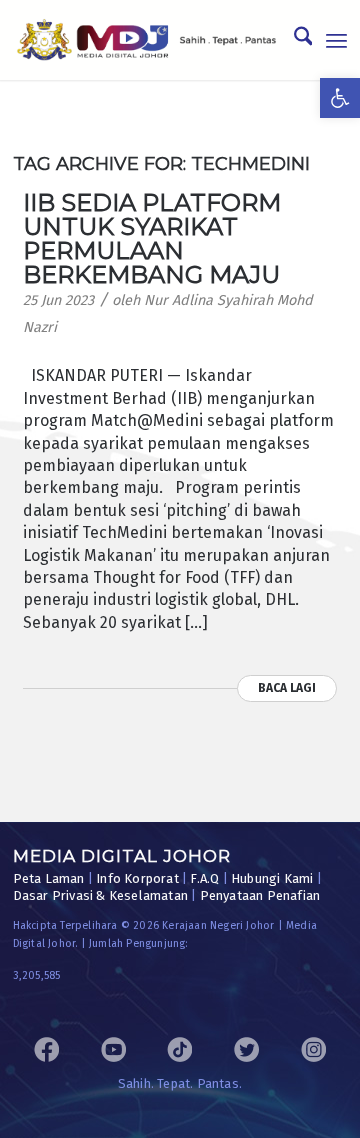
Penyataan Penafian (260, 895)
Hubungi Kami (272, 878)
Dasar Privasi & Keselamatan (100, 895)
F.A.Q (204, 878)
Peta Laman (49, 878)
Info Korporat (137, 878)
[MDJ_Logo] (147, 40)
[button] (340, 98)
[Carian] (293, 40)
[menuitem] (293, 40)
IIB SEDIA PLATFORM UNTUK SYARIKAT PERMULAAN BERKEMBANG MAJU (152, 238)
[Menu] (336, 40)
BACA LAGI (287, 688)
